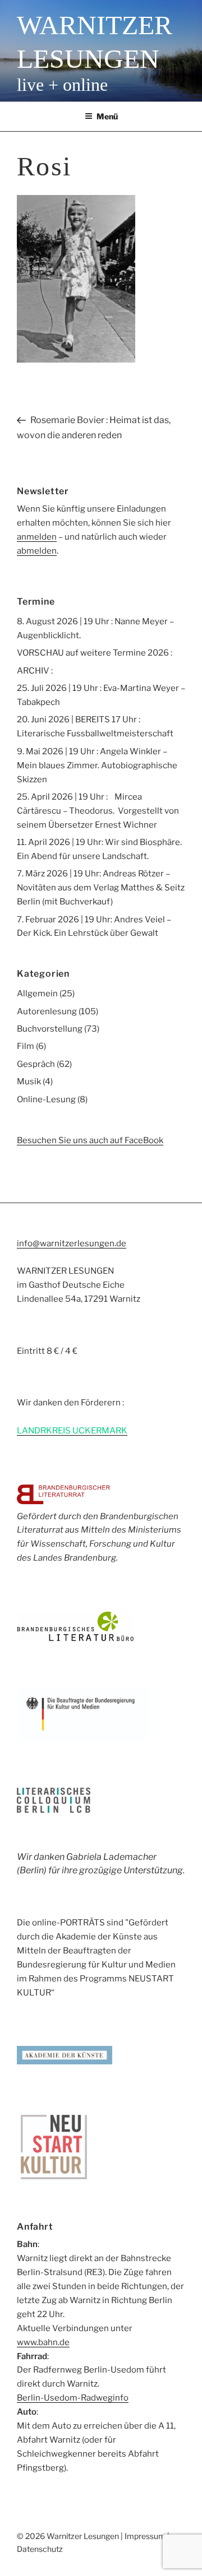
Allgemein (37, 994)
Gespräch (36, 1064)
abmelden (37, 551)
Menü (107, 116)
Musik (29, 1082)
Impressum (145, 2536)
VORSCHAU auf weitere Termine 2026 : (95, 653)
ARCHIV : (35, 671)
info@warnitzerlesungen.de (72, 1243)
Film (26, 1046)
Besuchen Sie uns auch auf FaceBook (90, 1140)
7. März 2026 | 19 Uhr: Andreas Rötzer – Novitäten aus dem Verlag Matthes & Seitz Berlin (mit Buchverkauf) (101, 888)
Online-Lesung (46, 1099)
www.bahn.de (43, 2342)
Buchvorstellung (50, 1029)
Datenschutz (40, 2549)
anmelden (37, 537)
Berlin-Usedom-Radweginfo (73, 2398)
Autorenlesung (47, 1011)
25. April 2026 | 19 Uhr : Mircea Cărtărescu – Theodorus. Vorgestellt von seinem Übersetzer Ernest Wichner (98, 811)
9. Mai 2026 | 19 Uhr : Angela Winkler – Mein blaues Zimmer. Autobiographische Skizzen (97, 765)
